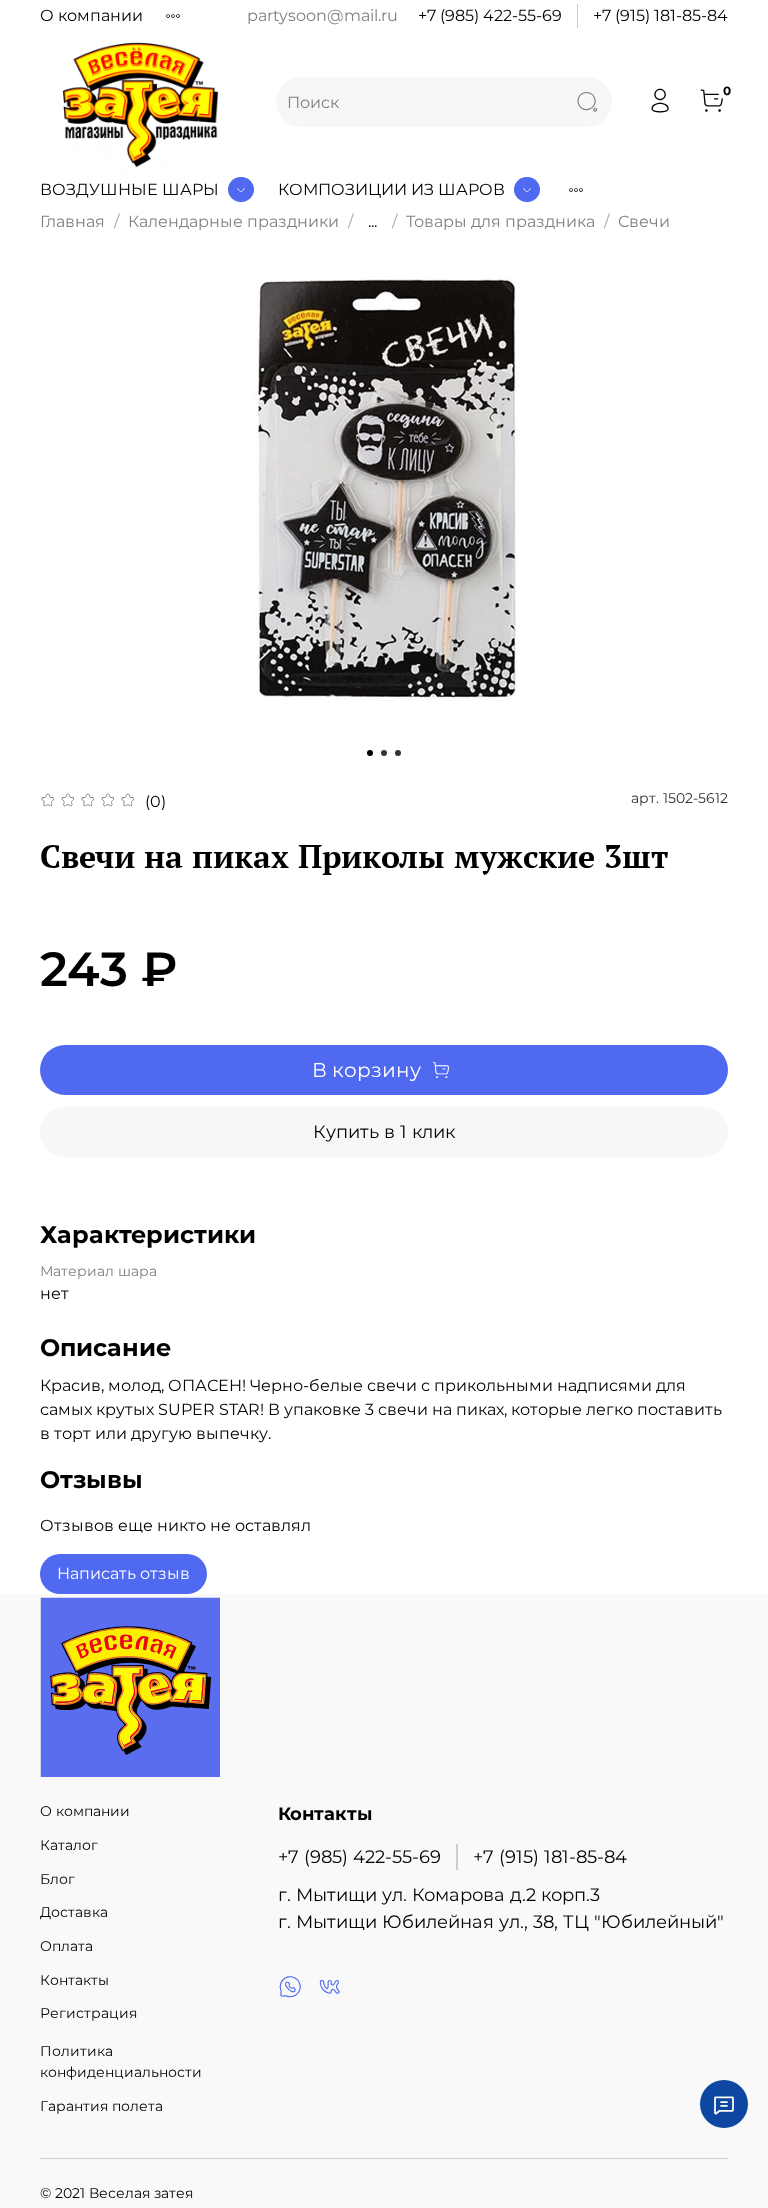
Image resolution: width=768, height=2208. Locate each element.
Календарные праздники (233, 221)
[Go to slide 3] (398, 753)
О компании (91, 15)
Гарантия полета (101, 2106)
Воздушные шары (129, 189)
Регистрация (88, 2013)
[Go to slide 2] (384, 753)
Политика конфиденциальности (121, 2062)
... (372, 222)
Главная (72, 221)
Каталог (69, 1845)
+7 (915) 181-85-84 (660, 15)
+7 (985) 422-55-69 (490, 15)
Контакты (74, 1980)
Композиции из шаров (391, 189)
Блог (57, 1879)
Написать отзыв (123, 1573)
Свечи (644, 221)
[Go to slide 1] (370, 753)
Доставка (74, 1912)
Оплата (66, 1946)
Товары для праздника (500, 221)
